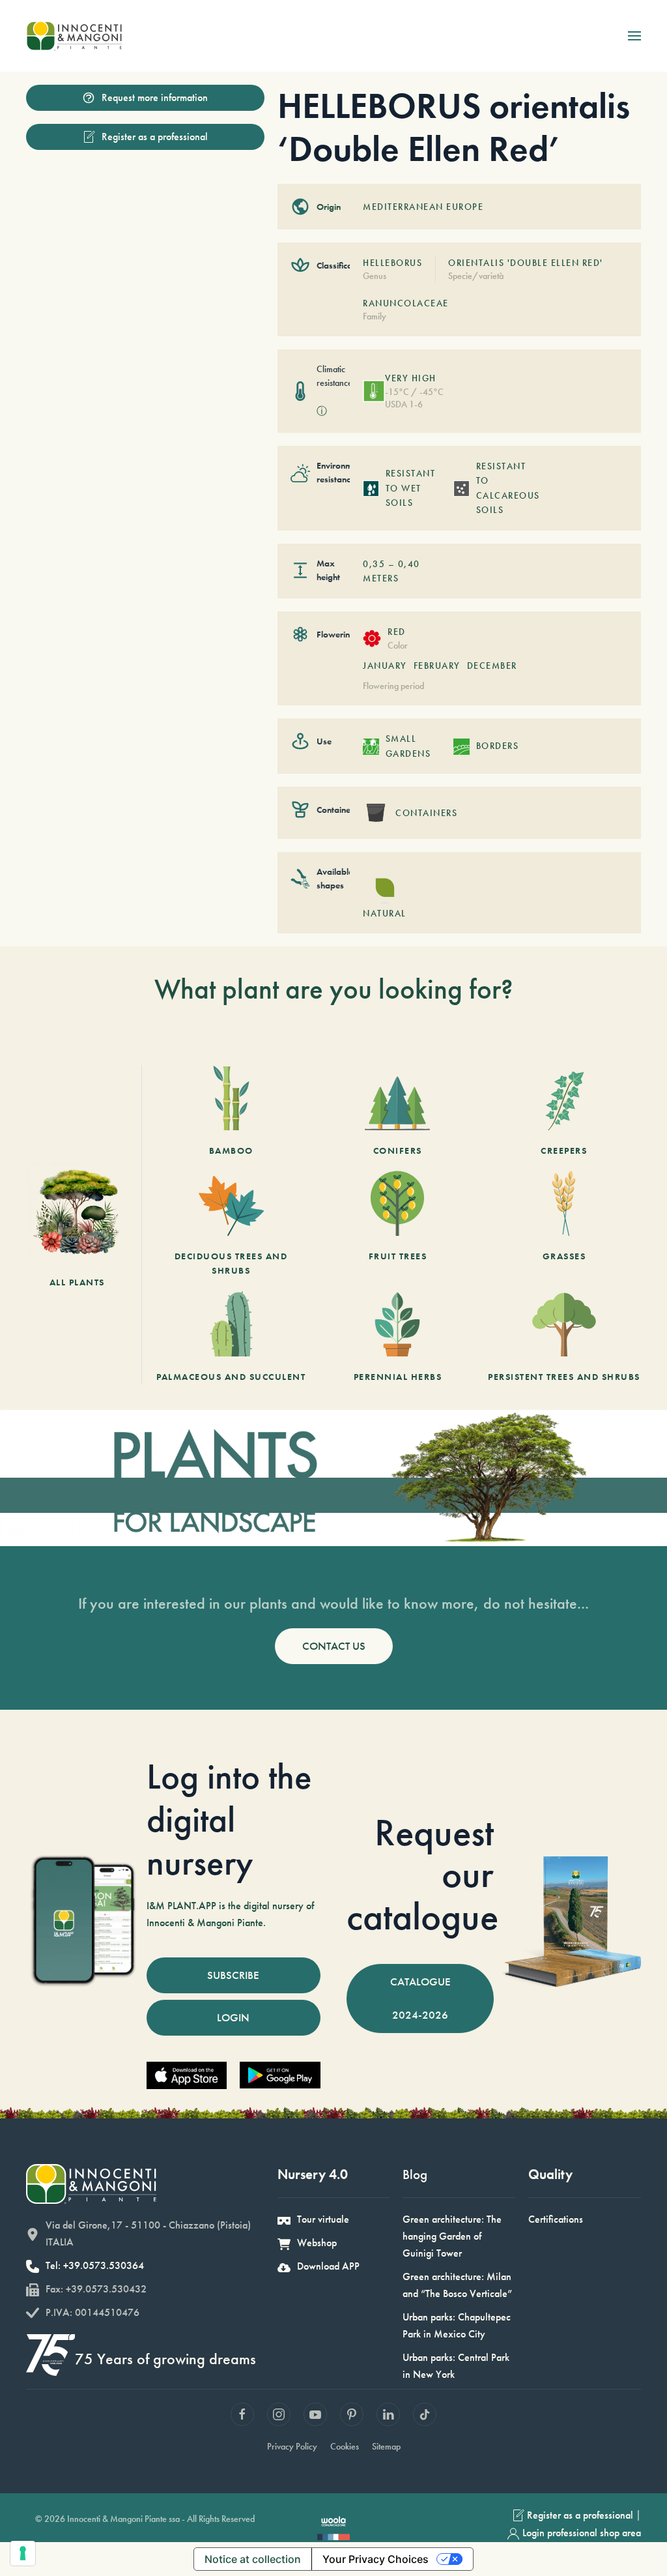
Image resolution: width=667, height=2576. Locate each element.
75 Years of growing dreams (165, 2359)
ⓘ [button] (322, 411)
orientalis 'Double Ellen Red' (526, 263)
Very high (411, 378)
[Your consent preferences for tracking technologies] (23, 2553)
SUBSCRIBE (233, 1975)
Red (397, 632)
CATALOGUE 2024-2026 (420, 1998)
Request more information (155, 97)
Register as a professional (155, 137)
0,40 (409, 564)
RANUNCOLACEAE (406, 303)
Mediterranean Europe (423, 207)
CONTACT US (334, 1646)
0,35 (374, 564)
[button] (634, 36)
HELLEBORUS (392, 263)
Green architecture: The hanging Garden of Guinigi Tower (452, 2236)
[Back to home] (74, 36)
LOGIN (233, 2017)
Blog (415, 2174)
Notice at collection (253, 2559)
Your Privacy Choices (376, 2559)
